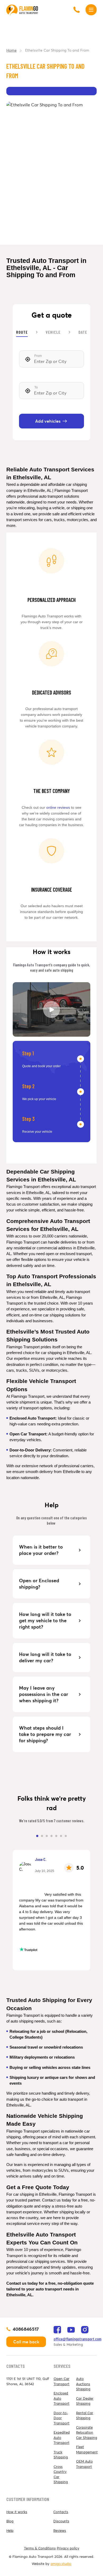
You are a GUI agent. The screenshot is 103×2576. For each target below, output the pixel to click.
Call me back (26, 2342)
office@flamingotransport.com (78, 2339)
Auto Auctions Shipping (83, 2384)
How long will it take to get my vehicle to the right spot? (46, 1621)
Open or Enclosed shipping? (40, 1584)
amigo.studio (61, 2564)
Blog (10, 2521)
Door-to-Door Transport (62, 2418)
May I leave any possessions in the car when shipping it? (44, 1694)
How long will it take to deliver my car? (46, 1657)
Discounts (61, 2521)
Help (10, 2531)
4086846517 (26, 2329)
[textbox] (51, 359)
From (38, 356)
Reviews (60, 2531)
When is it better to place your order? (42, 1550)
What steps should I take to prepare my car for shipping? (46, 1734)
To (36, 387)
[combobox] (51, 359)
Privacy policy (68, 2548)
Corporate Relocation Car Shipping (87, 2433)
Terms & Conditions (40, 2548)
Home (11, 50)
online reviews (58, 807)
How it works (17, 2512)
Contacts (61, 2512)
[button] (37, 1836)
